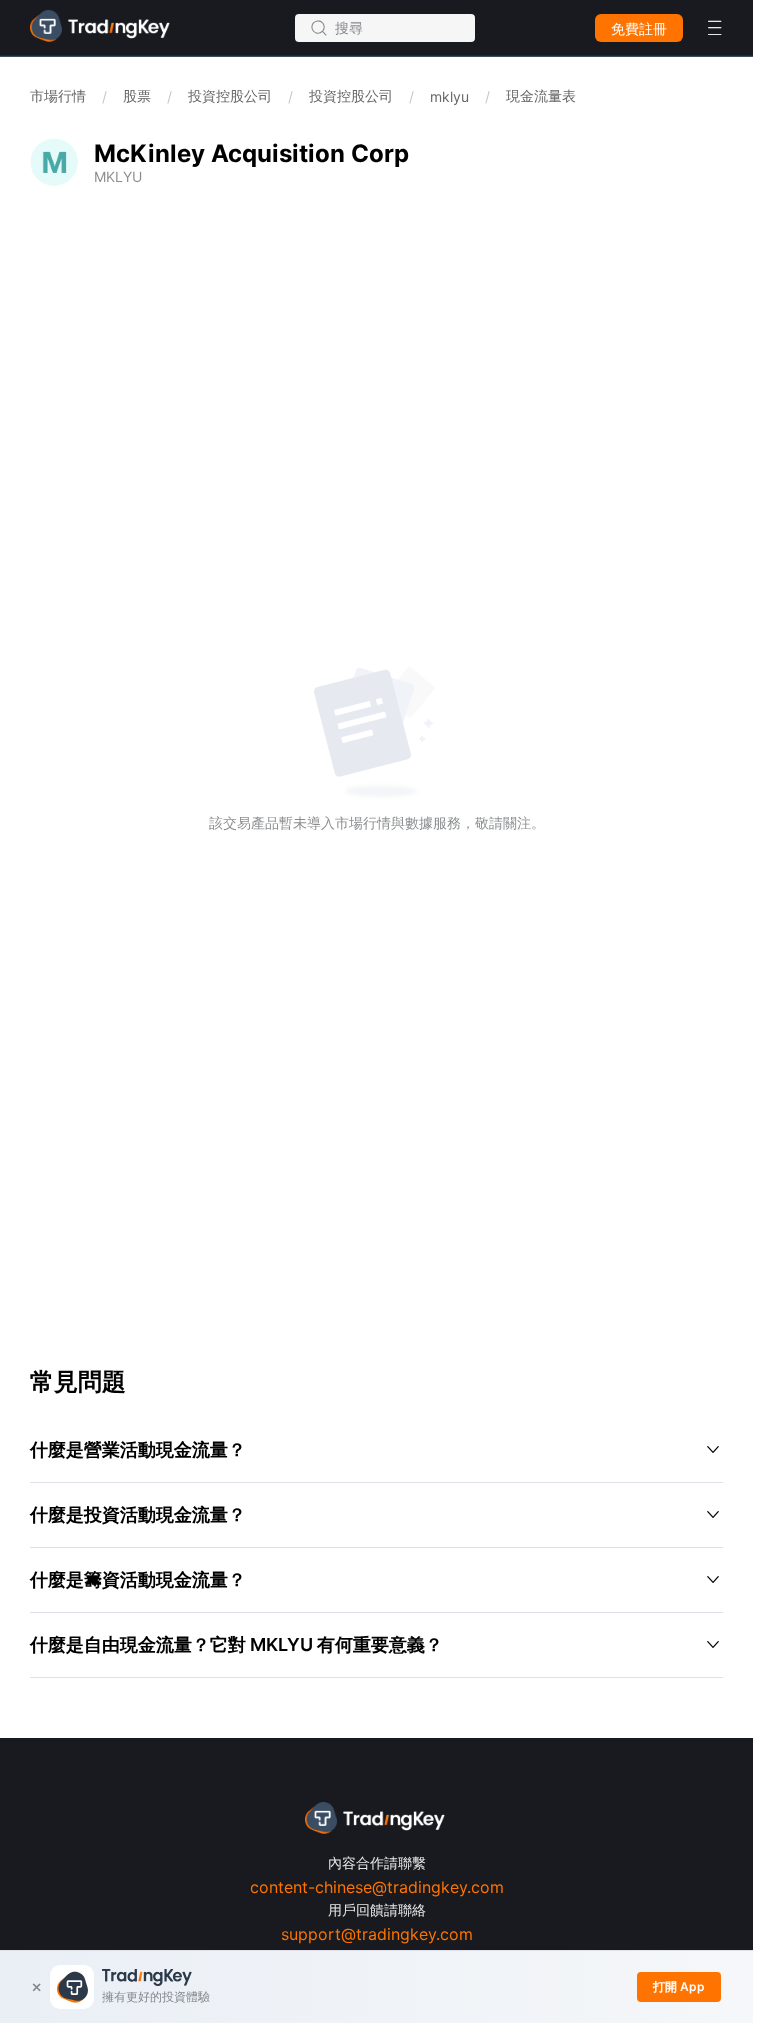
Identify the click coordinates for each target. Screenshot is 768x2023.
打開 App (679, 1986)
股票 (137, 95)
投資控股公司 (230, 95)
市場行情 (58, 95)
